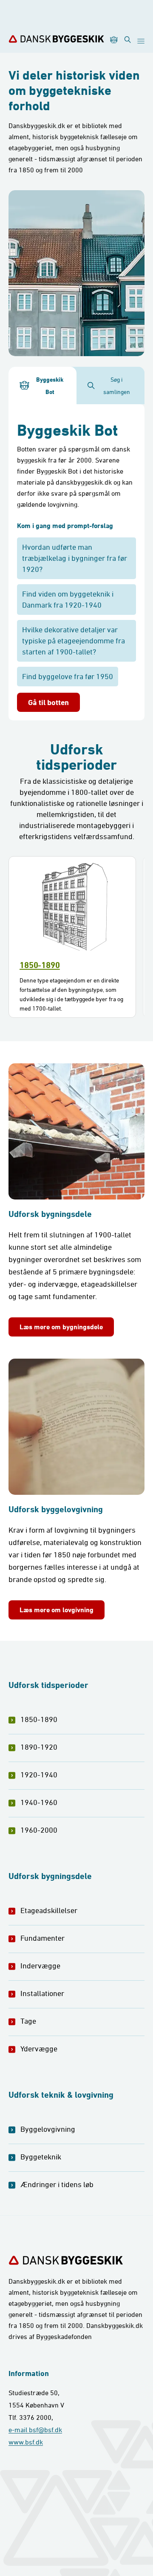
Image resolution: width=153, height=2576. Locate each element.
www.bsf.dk (26, 2442)
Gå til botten (48, 702)
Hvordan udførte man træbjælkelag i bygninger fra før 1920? (75, 558)
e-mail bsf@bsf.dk (35, 2430)
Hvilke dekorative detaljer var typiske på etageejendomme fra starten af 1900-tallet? (74, 641)
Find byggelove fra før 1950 (68, 676)
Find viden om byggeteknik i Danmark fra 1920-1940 (68, 599)
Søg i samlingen (117, 386)
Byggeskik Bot (50, 386)
